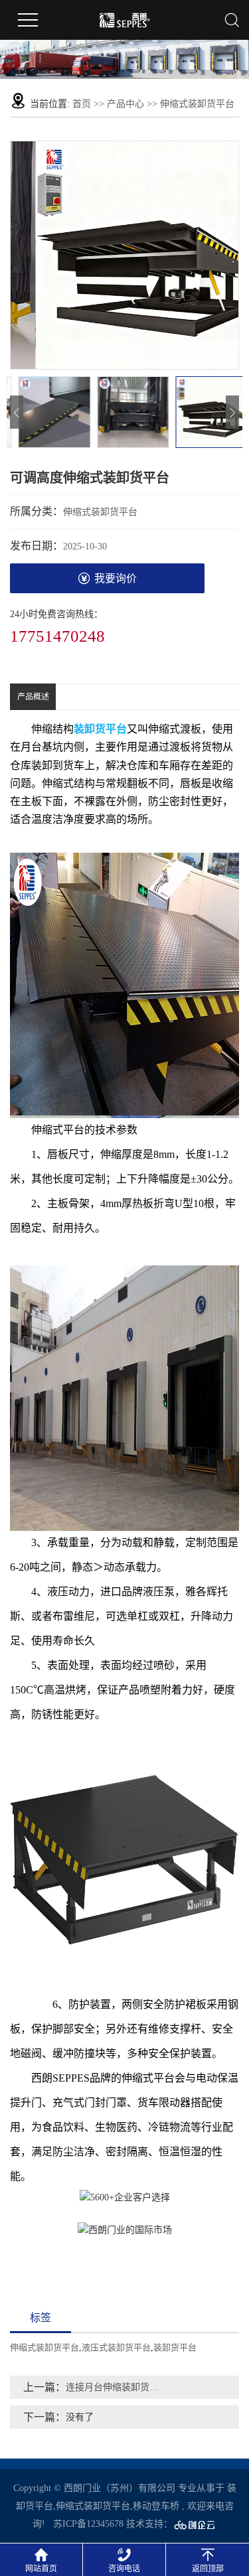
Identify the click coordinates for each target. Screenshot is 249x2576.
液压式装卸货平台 (116, 2347)
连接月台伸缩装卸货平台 (117, 2387)
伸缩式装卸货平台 (197, 104)
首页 (82, 104)
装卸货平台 (175, 2347)
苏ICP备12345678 (88, 2524)
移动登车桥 (156, 2506)
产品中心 (125, 104)
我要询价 (116, 578)
